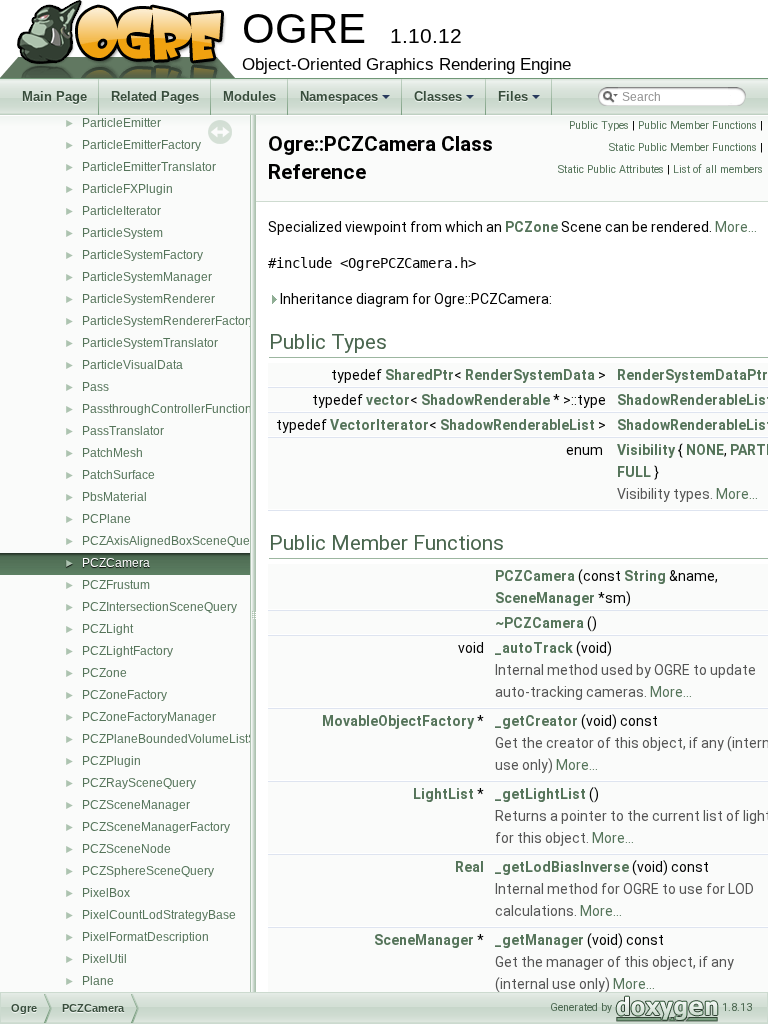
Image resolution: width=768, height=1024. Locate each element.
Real (469, 867)
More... (736, 227)
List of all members (718, 169)
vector (388, 400)
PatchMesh (112, 453)
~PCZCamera (539, 623)
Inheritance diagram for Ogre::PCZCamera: (414, 299)
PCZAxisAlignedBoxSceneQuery (171, 541)
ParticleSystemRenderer (148, 299)
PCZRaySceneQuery (139, 783)
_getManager (539, 940)
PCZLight (107, 629)
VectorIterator (379, 425)
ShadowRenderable (485, 400)
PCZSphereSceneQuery (148, 871)
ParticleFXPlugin (127, 189)
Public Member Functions (697, 125)
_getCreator (536, 721)
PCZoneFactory (124, 695)
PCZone (104, 673)
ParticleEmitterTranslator (149, 167)
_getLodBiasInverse (562, 867)
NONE (705, 450)
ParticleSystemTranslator (150, 343)
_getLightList (540, 794)
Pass (95, 387)
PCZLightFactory (127, 651)
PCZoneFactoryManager (149, 717)
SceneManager (545, 598)
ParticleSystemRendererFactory (168, 321)
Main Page (54, 96)
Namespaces (346, 102)
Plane (98, 981)
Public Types (599, 125)
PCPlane (106, 519)
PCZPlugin (111, 761)
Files (520, 102)
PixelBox (106, 893)
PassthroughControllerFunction (167, 409)
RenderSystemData (530, 375)
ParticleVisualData (132, 365)
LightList (443, 794)
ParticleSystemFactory (142, 255)
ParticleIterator (121, 211)
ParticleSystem (122, 233)
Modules (249, 96)
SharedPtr (419, 375)
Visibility (646, 450)
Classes (445, 102)
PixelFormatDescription (145, 937)
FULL (634, 472)
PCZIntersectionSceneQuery (159, 607)
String (645, 576)
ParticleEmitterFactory (141, 145)
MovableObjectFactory (398, 721)
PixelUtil (104, 959)
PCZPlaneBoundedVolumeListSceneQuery (199, 739)
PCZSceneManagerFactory (156, 827)
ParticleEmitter (121, 123)
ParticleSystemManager (147, 277)
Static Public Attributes (611, 169)
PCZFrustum (116, 585)
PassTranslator (123, 431)
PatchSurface (118, 475)
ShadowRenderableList (517, 425)
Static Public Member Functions (683, 147)
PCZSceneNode (126, 849)
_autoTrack (534, 648)
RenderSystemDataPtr (692, 375)
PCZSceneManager (136, 805)
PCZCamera (116, 563)
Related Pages (155, 96)
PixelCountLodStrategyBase (159, 915)
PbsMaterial (114, 497)
